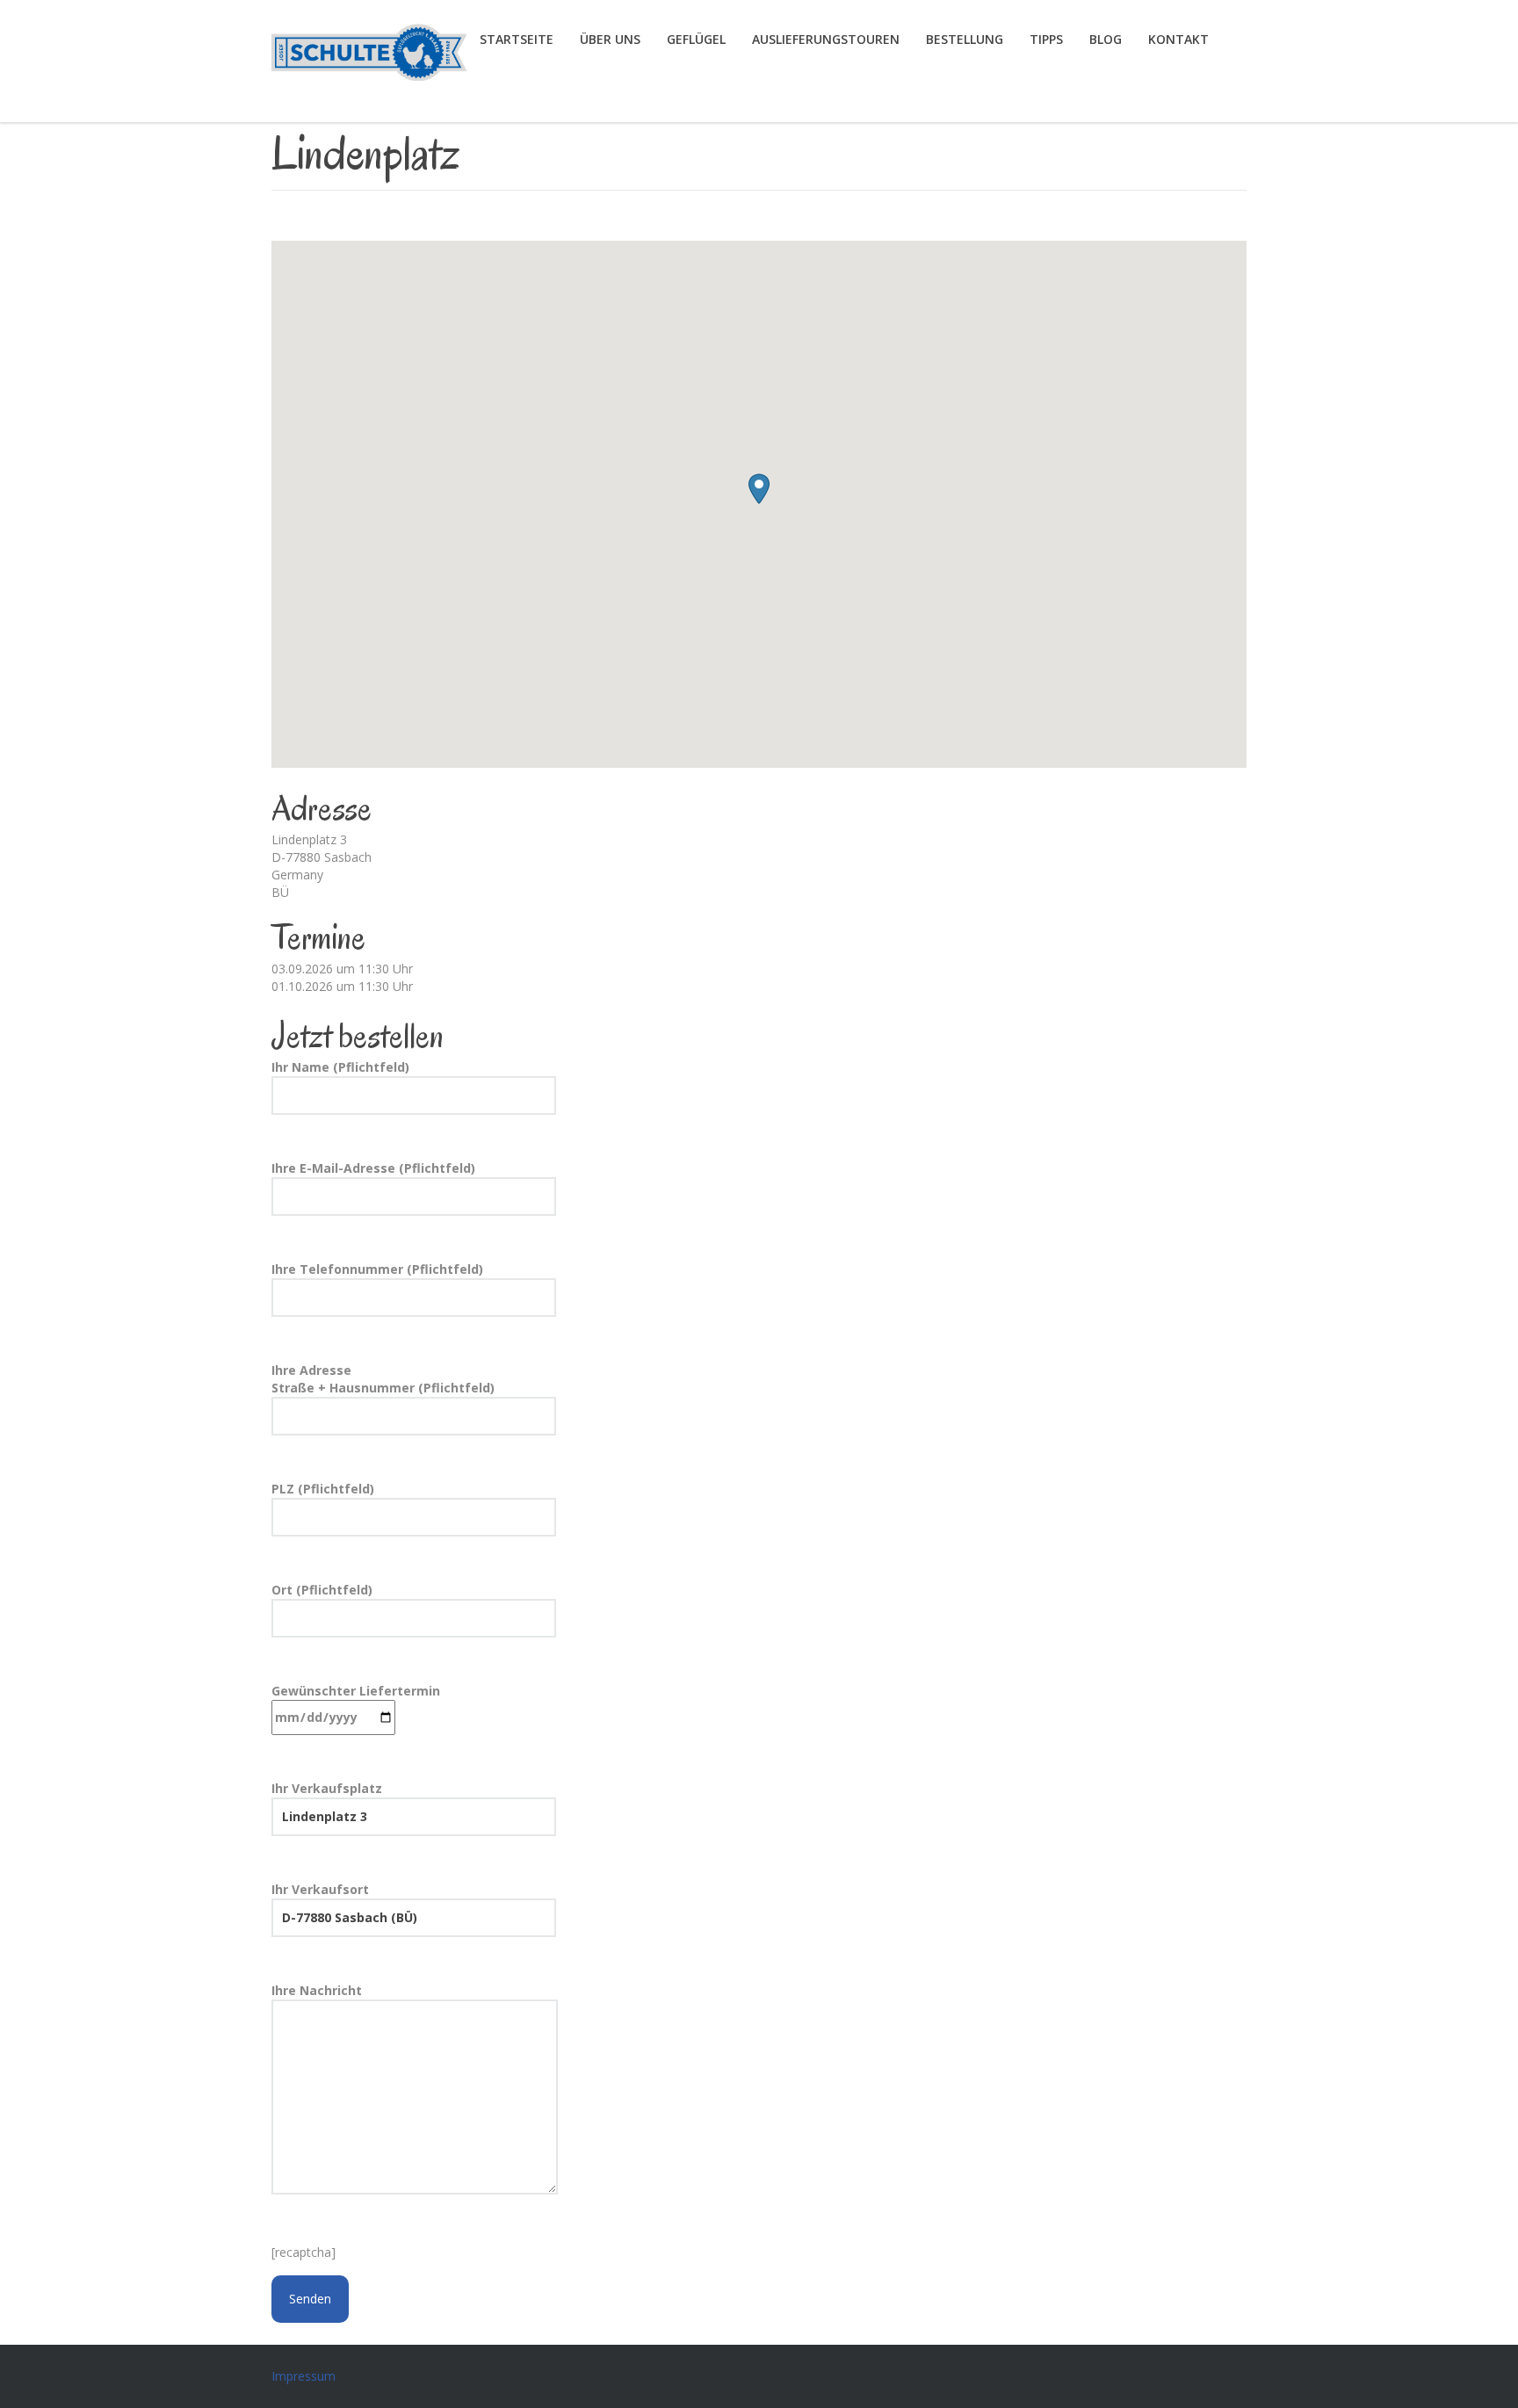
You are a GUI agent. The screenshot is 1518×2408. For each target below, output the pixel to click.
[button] (759, 489)
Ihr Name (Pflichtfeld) (340, 1067)
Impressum (304, 2376)
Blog (1106, 39)
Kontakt (1178, 39)
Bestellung (965, 39)
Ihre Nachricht (317, 1990)
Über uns (610, 39)
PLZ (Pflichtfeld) (323, 1489)
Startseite (517, 39)
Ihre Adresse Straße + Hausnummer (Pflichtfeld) (383, 1379)
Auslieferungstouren (826, 39)
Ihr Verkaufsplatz (327, 1788)
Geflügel (696, 39)
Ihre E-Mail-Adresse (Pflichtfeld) (373, 1168)
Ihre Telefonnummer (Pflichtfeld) (377, 1269)
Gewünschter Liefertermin (356, 1691)
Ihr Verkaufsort (320, 1889)
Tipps (1046, 39)
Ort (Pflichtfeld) (322, 1590)
